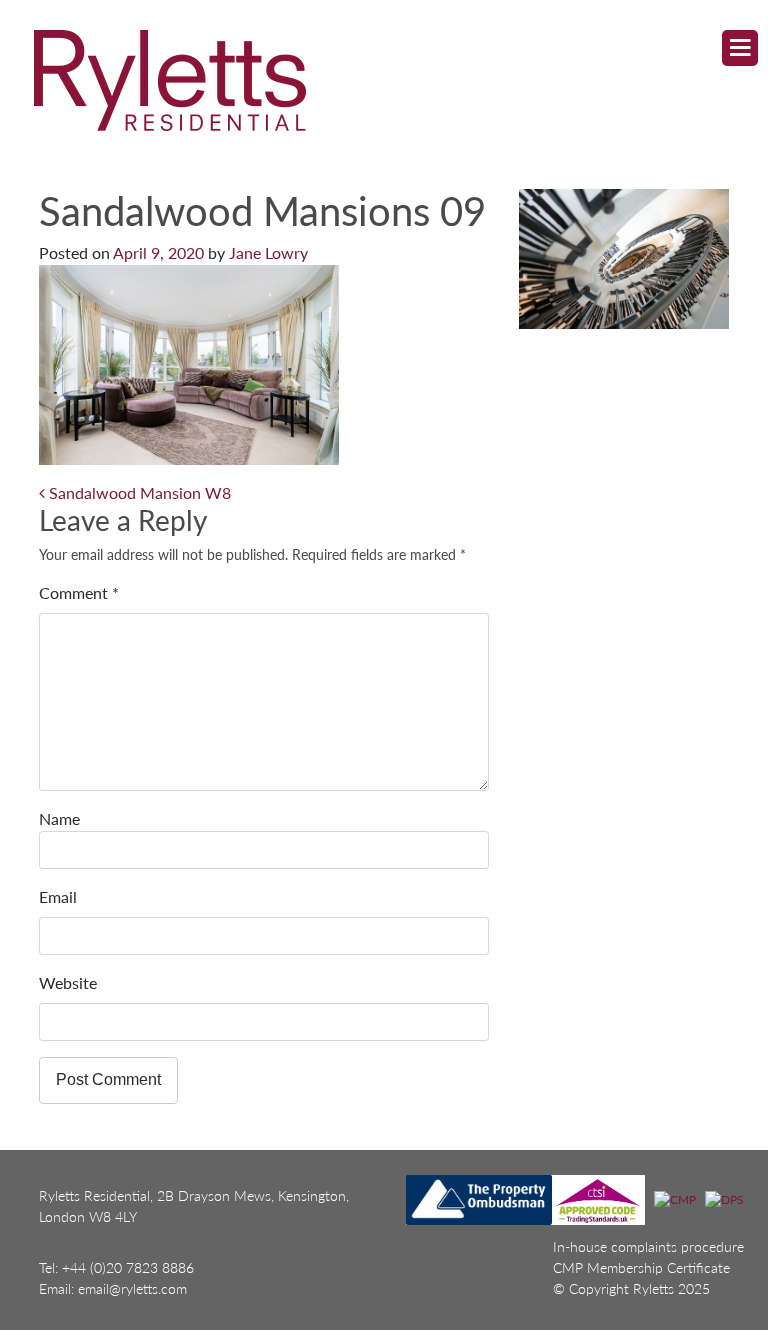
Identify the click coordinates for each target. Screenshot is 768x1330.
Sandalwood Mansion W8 (138, 492)
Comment (79, 592)
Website (68, 982)
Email (58, 896)
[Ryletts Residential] (366, 79)
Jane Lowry (268, 252)
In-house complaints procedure (648, 1246)
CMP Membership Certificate (641, 1267)
